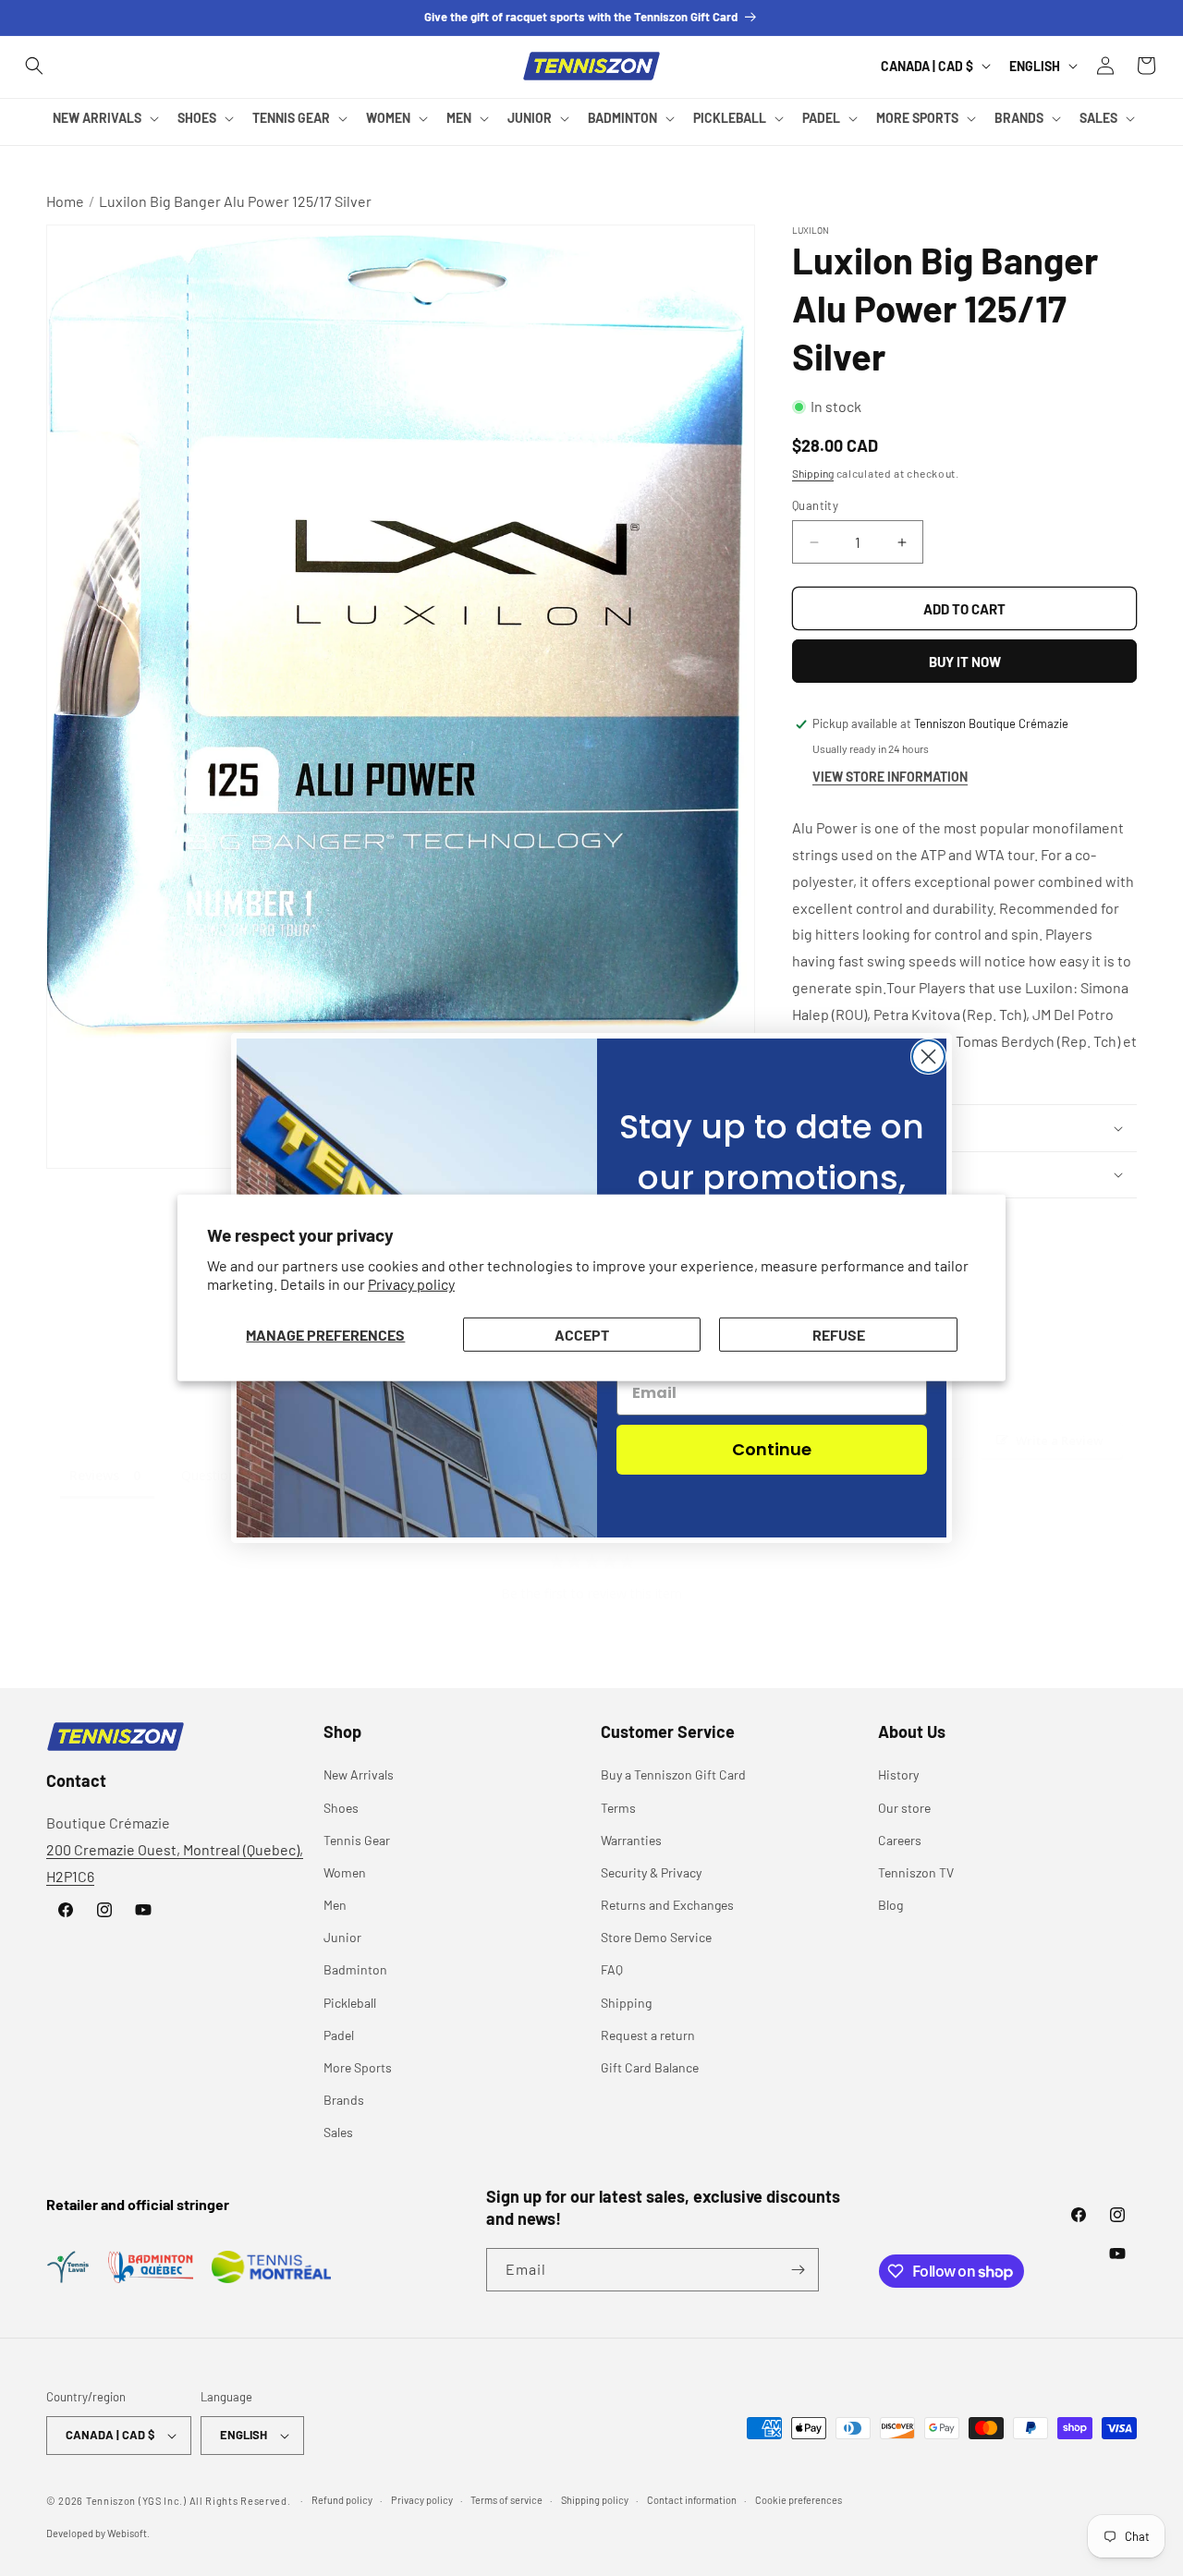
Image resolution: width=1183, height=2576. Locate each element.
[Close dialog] (928, 1057)
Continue (772, 1449)
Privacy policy (411, 1284)
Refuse (839, 1335)
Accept (582, 1335)
